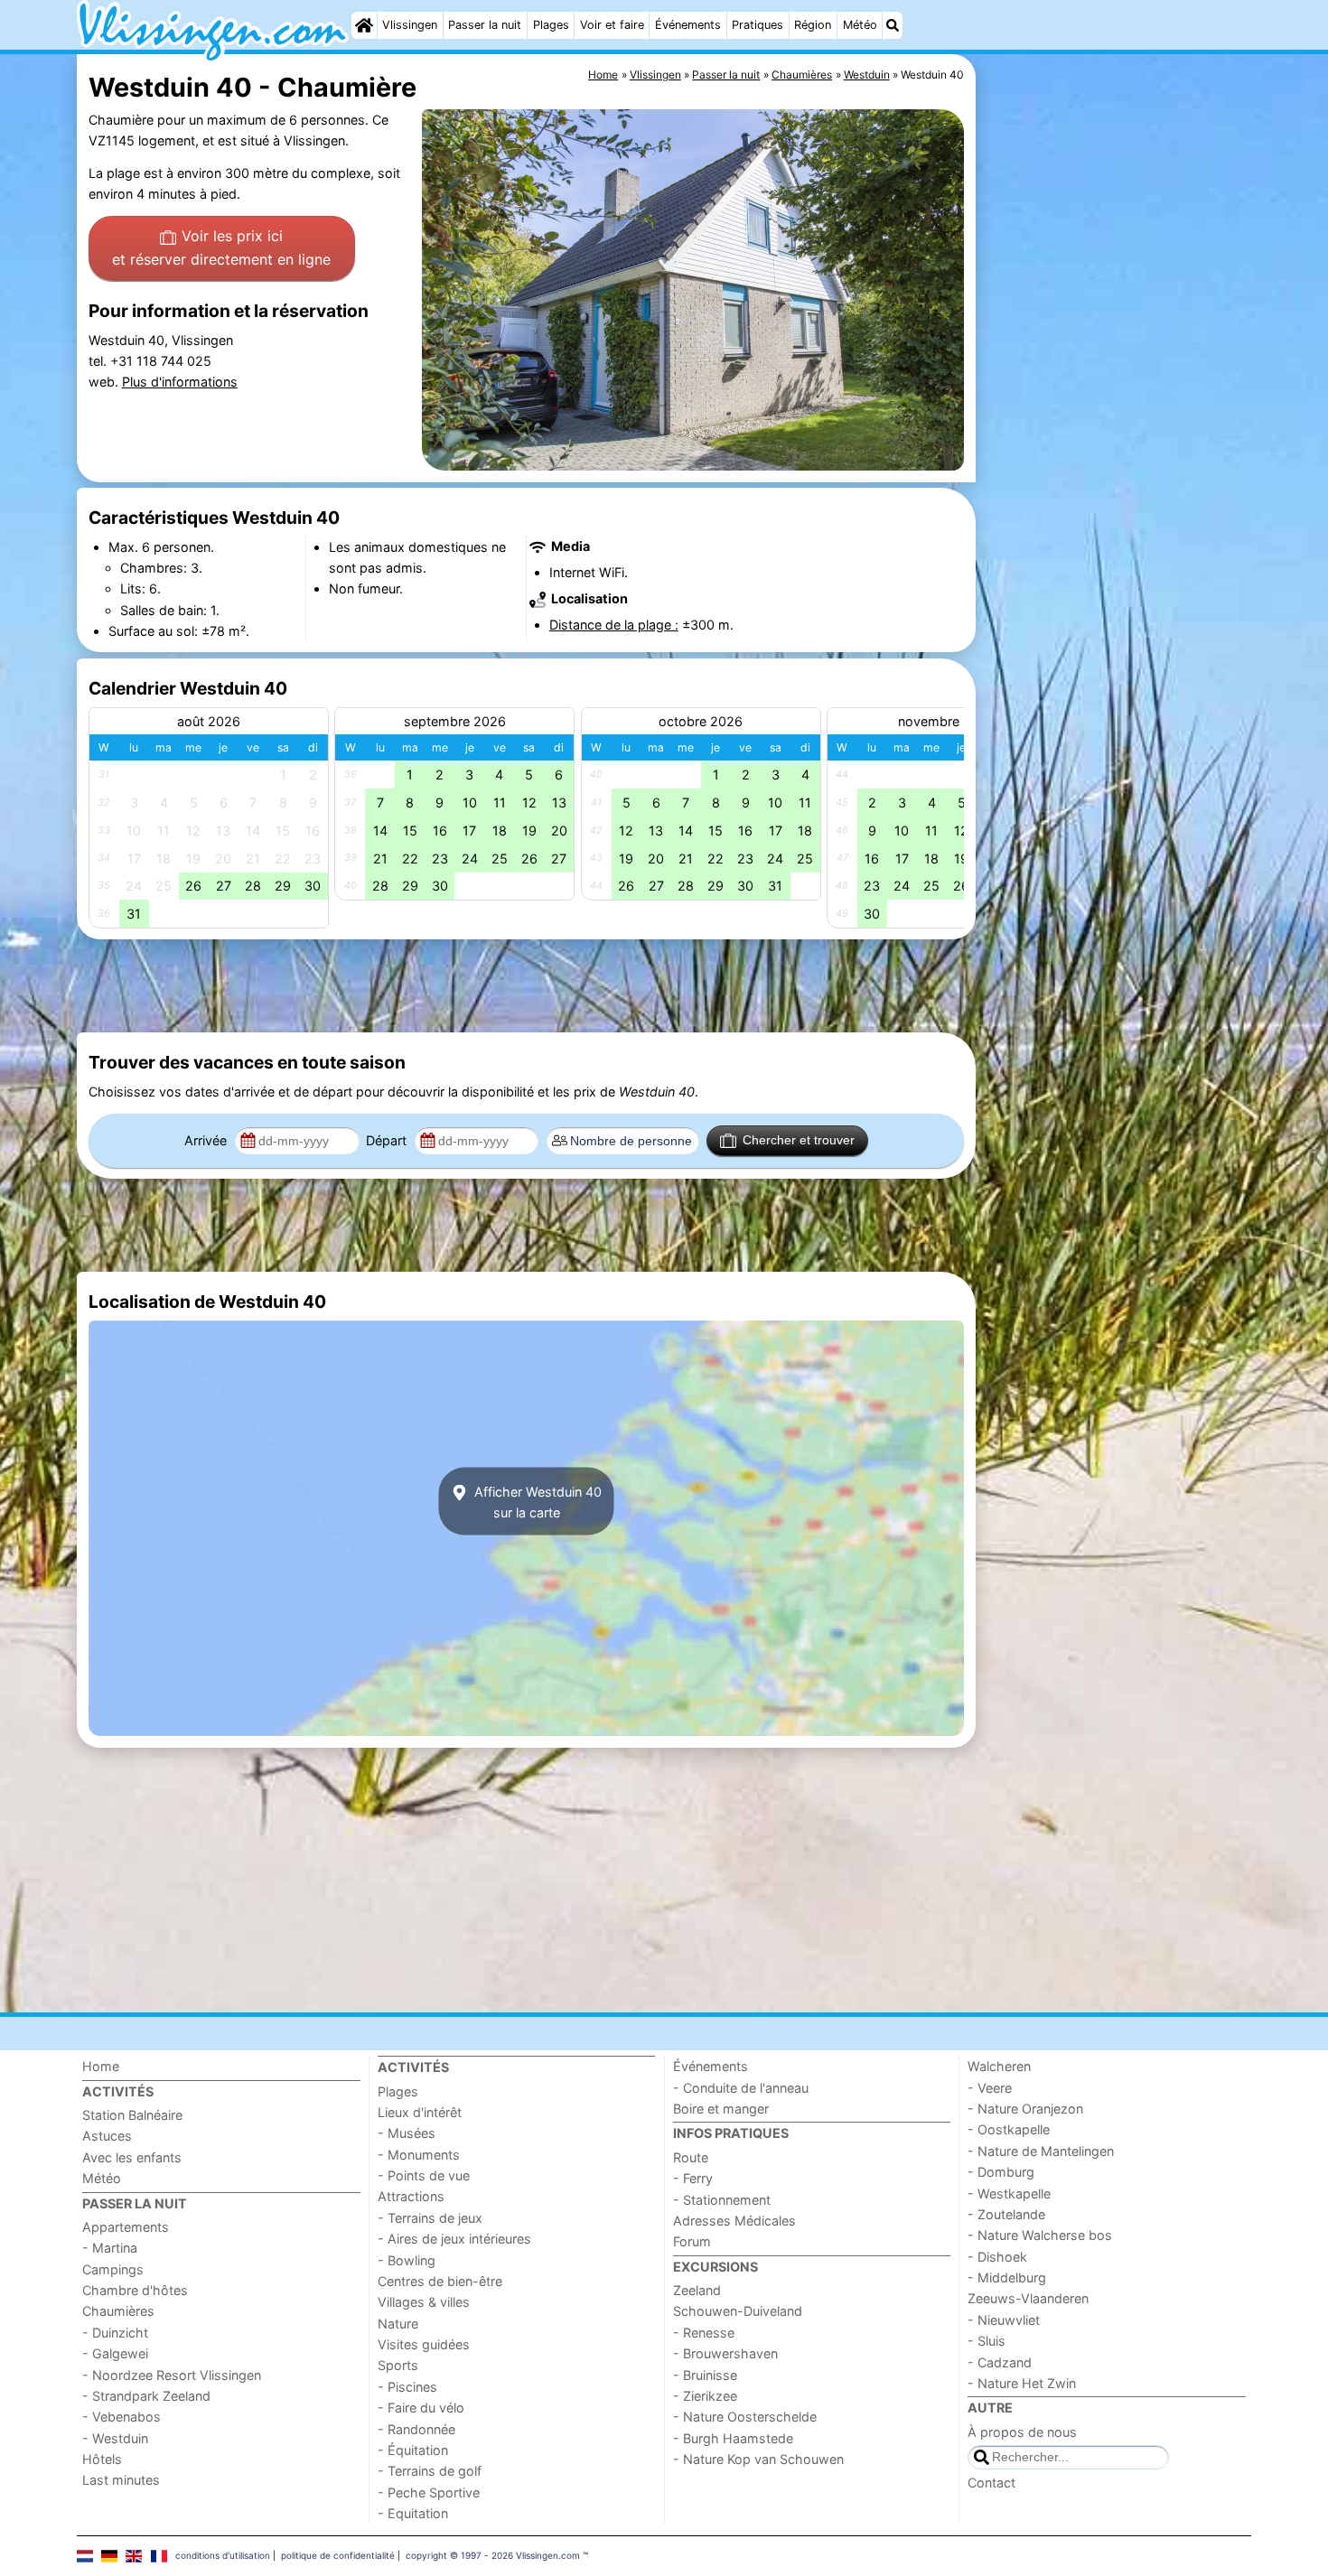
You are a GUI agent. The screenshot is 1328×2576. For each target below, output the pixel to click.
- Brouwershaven (725, 2353)
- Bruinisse (705, 2375)
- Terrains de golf (430, 2471)
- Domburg (1001, 2172)
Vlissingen (410, 25)
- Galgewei (115, 2353)
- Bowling (407, 2260)
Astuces (107, 2136)
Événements (688, 25)
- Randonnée (416, 2429)
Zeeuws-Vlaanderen (1028, 2298)
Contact (991, 2483)
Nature (398, 2324)
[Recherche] (893, 25)
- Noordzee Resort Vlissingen (172, 2375)
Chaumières (118, 2311)
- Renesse (704, 2333)
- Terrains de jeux (430, 2218)
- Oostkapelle (1009, 2129)
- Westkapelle (1009, 2193)
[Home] (364, 25)
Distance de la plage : (614, 625)
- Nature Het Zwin (1022, 2383)
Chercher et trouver (799, 1140)
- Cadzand (1000, 2362)
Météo (860, 25)
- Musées (407, 2133)
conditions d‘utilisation (223, 2555)
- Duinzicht (115, 2333)
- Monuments (419, 2155)
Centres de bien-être (440, 2281)
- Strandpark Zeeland (146, 2396)
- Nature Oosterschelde (745, 2417)
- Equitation (413, 2513)
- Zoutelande (1006, 2214)
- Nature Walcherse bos (1040, 2235)
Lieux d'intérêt (420, 2112)
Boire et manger (721, 2109)
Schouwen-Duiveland (738, 2311)
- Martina (110, 2248)
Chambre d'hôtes (135, 2290)
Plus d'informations (180, 382)
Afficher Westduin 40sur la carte (536, 1501)
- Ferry (693, 2178)
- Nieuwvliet (1004, 2320)
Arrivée (207, 1140)
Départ (388, 1140)
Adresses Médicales (734, 2221)
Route (691, 2157)
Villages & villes (424, 2302)
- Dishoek (997, 2257)
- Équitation (413, 2450)
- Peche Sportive (429, 2492)
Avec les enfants (132, 2157)
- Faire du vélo (421, 2408)
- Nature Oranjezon (1025, 2109)
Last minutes (121, 2480)
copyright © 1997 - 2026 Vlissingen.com (493, 2555)
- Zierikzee (705, 2396)
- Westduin (115, 2438)
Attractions (411, 2196)
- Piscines (407, 2387)
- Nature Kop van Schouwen (758, 2459)
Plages (551, 25)
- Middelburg (1007, 2277)
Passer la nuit (485, 25)
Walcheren (999, 2066)
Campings (113, 2269)
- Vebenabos (122, 2417)
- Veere (990, 2088)
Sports (398, 2365)
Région (813, 25)
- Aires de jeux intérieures (454, 2239)
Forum (692, 2241)
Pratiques (758, 25)
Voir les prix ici (221, 247)
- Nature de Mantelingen (1041, 2151)
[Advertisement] (1116, 470)
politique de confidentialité (338, 2555)
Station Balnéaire (132, 2115)
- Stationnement (722, 2200)
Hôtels (102, 2459)
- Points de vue (424, 2175)
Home (101, 2066)
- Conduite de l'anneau (741, 2088)
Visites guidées (424, 2344)
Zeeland (697, 2290)
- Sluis (987, 2341)
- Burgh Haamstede (733, 2438)
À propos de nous (1022, 2432)
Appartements (126, 2227)
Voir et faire (612, 25)
